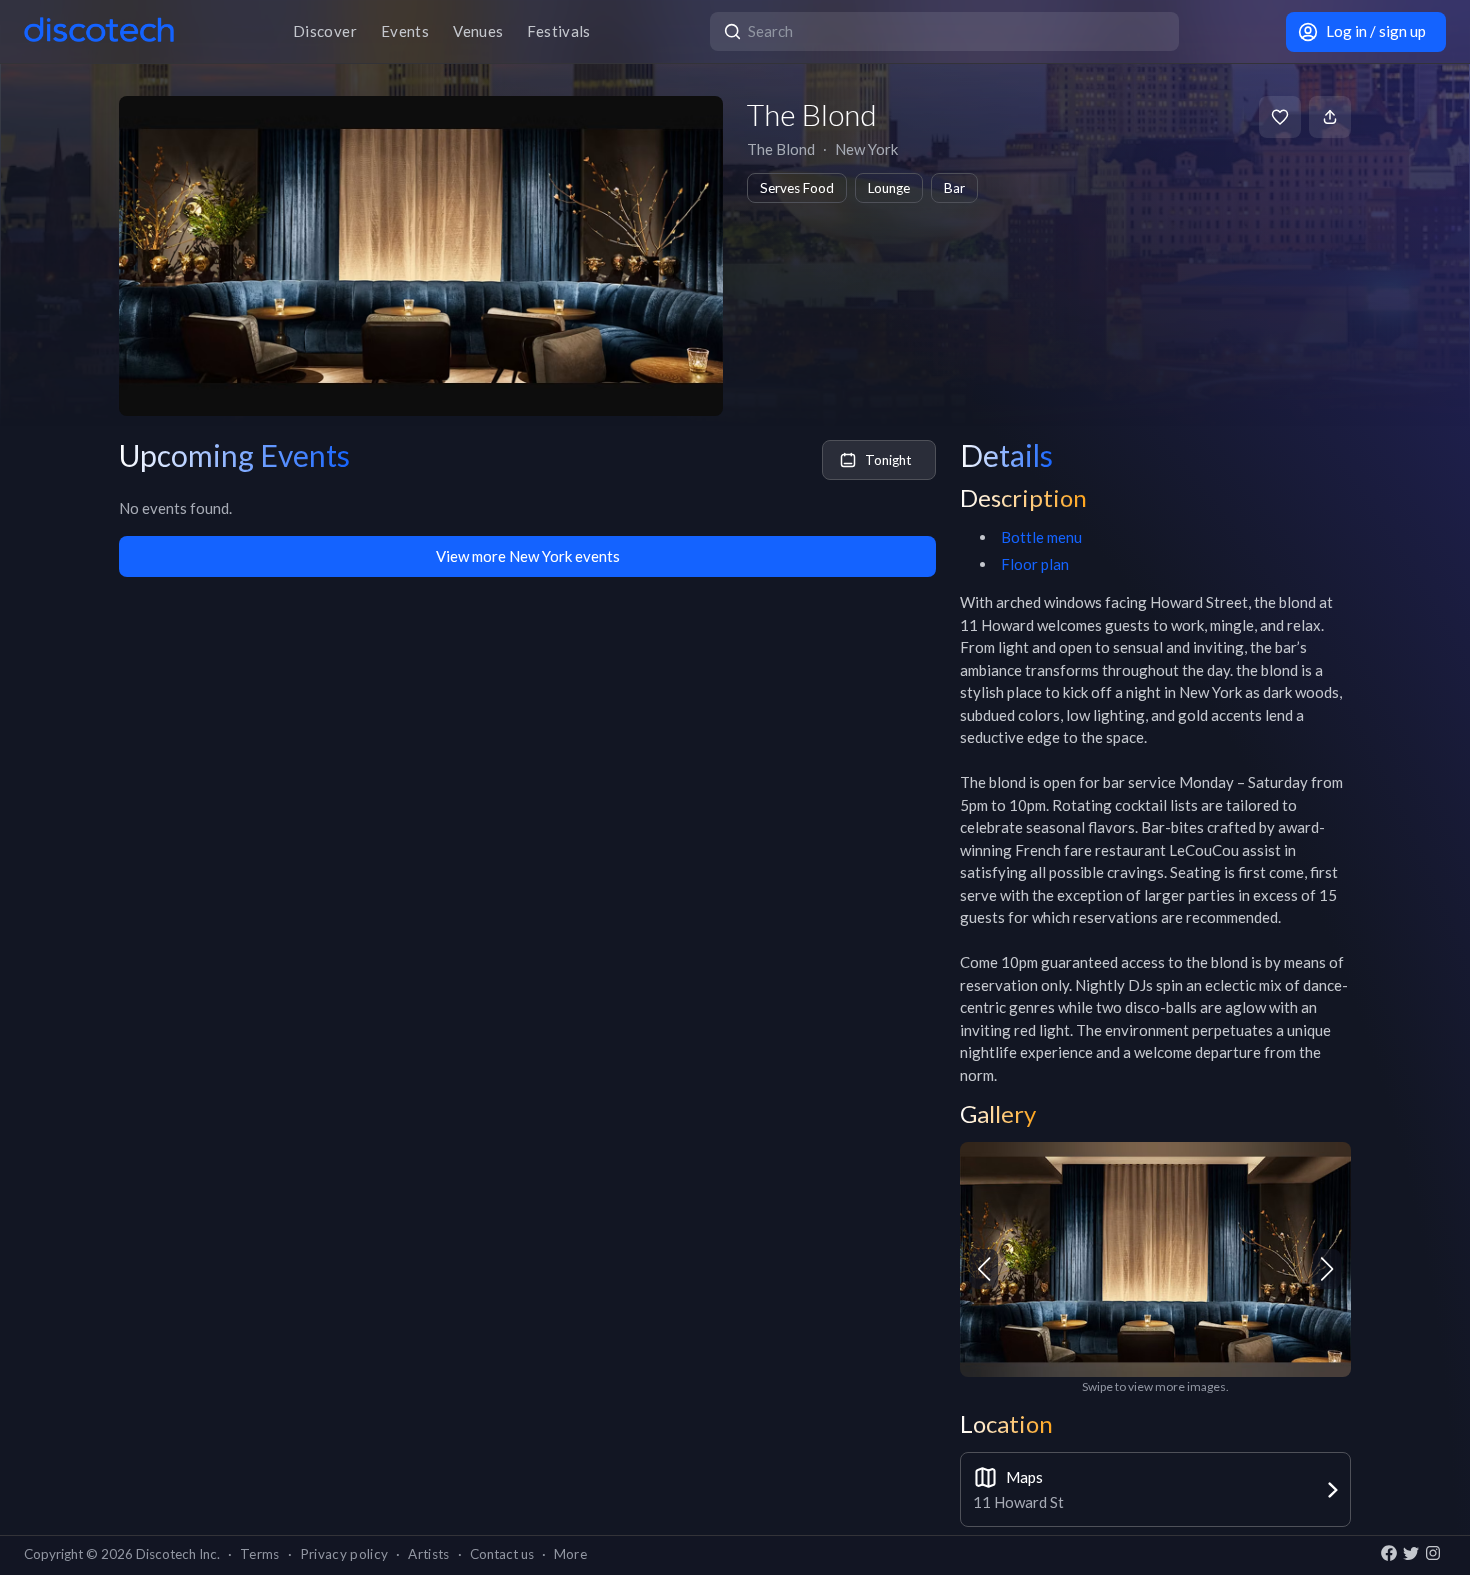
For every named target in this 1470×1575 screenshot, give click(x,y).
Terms (260, 1554)
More (570, 1554)
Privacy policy (344, 1554)
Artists (428, 1554)
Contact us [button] (502, 1554)
